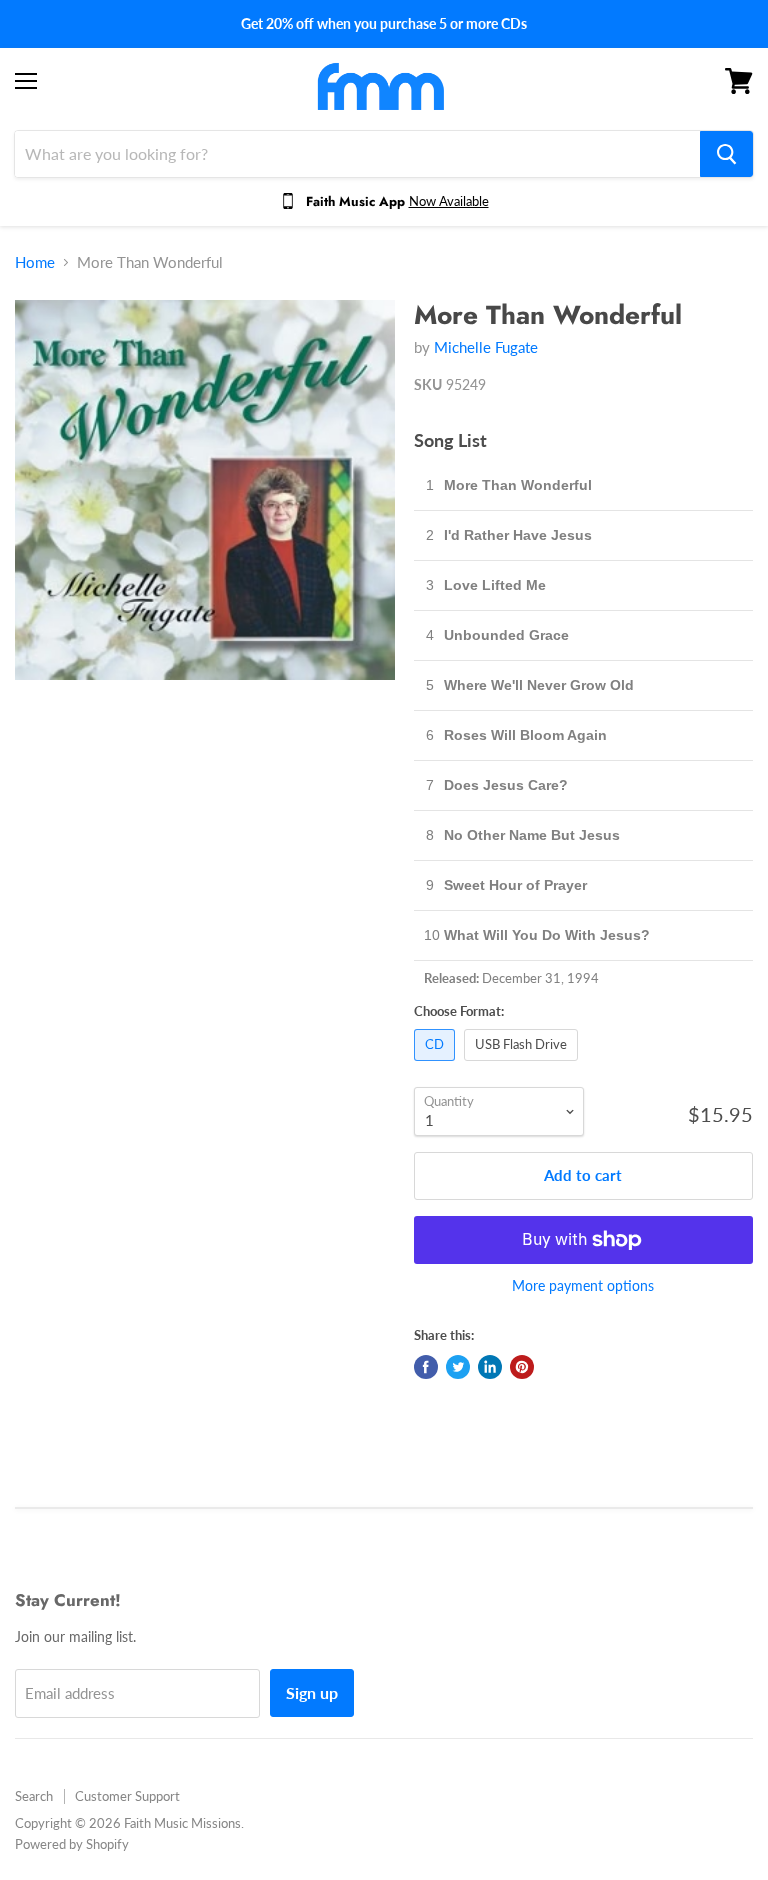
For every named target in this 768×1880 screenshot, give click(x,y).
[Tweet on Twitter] (458, 1367)
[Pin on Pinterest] (522, 1367)
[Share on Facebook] (426, 1367)
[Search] (726, 154)
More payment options (583, 1286)
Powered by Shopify (72, 1844)
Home (35, 262)
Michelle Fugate (486, 347)
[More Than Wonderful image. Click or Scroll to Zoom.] (205, 490)
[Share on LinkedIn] (490, 1367)
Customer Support (127, 1796)
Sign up (312, 1692)
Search (34, 1796)
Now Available (449, 201)
